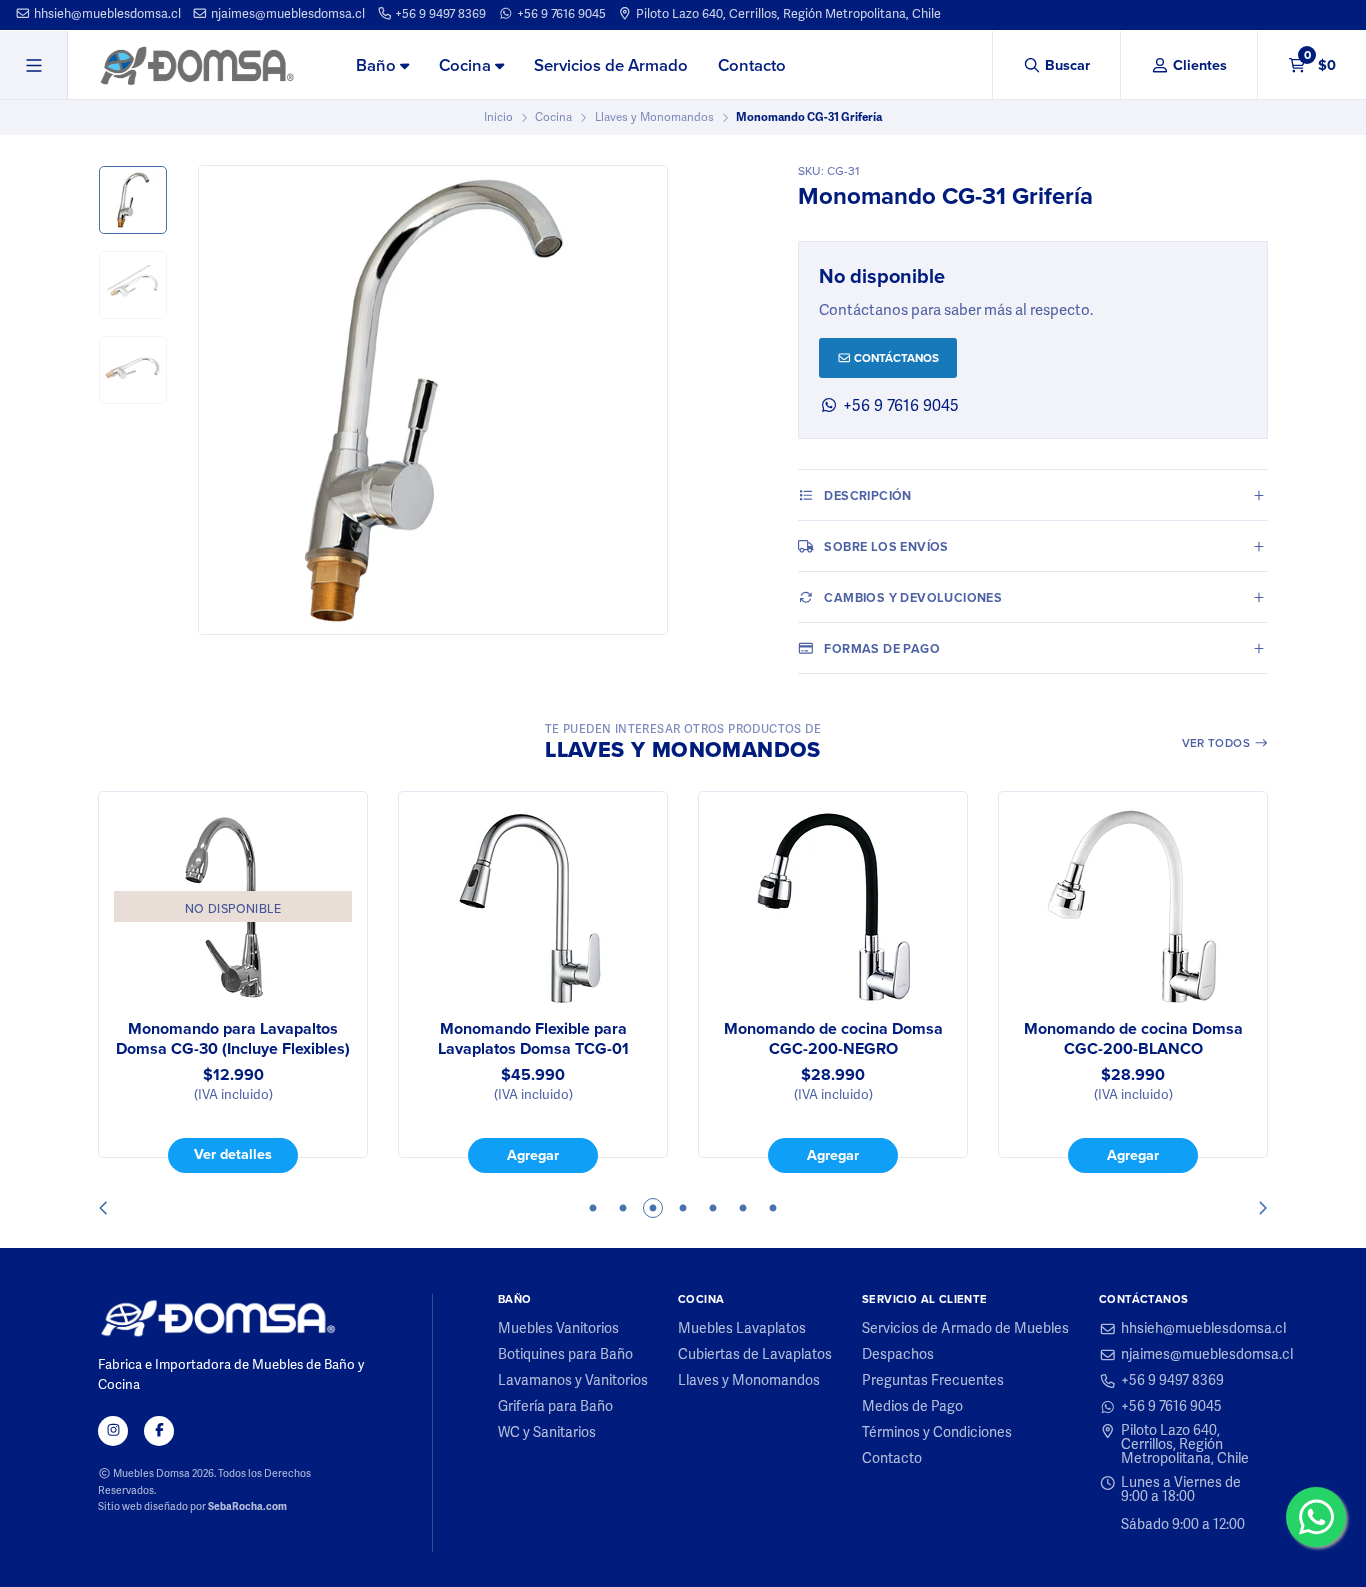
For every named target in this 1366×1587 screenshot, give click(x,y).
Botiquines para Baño (565, 1355)
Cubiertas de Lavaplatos (755, 1355)
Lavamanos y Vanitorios (573, 1381)
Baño (378, 65)
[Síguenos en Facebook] (159, 1431)
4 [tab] (683, 1208)
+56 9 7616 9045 (560, 14)
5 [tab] (713, 1208)
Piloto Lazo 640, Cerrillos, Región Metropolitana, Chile (787, 14)
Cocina (467, 65)
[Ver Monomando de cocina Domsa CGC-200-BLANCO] (1133, 907)
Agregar (533, 1154)
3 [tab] (653, 1208)
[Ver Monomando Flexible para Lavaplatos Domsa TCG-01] (533, 907)
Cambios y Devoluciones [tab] (913, 597)
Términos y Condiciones (937, 1433)
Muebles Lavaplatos (742, 1329)
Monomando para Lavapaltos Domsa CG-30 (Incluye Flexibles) (233, 1039)
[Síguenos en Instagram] (113, 1431)
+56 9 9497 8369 (439, 14)
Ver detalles (233, 1153)
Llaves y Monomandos (654, 117)
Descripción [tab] (867, 495)
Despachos (898, 1355)
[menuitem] (382, 66)
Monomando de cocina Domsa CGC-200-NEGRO (833, 1039)
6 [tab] (743, 1208)
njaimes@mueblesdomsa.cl (286, 14)
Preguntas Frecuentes (933, 1381)
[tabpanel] (233, 982)
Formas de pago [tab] (882, 648)
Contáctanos (895, 357)
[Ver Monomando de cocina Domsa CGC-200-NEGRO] (833, 907)
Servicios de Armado (611, 65)
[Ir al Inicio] (197, 65)
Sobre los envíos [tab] (886, 546)
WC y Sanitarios (547, 1433)
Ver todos (1218, 742)
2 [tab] (623, 1208)
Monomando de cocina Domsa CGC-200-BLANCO (1133, 1039)
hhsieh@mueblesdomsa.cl (106, 14)
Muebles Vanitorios (558, 1329)
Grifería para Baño (555, 1407)
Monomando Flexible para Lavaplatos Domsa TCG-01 (533, 1039)
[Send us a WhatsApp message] (1316, 1517)
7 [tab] (773, 1208)
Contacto (752, 65)
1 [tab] (593, 1208)
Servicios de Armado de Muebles (965, 1329)
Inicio (498, 117)
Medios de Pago (912, 1407)
